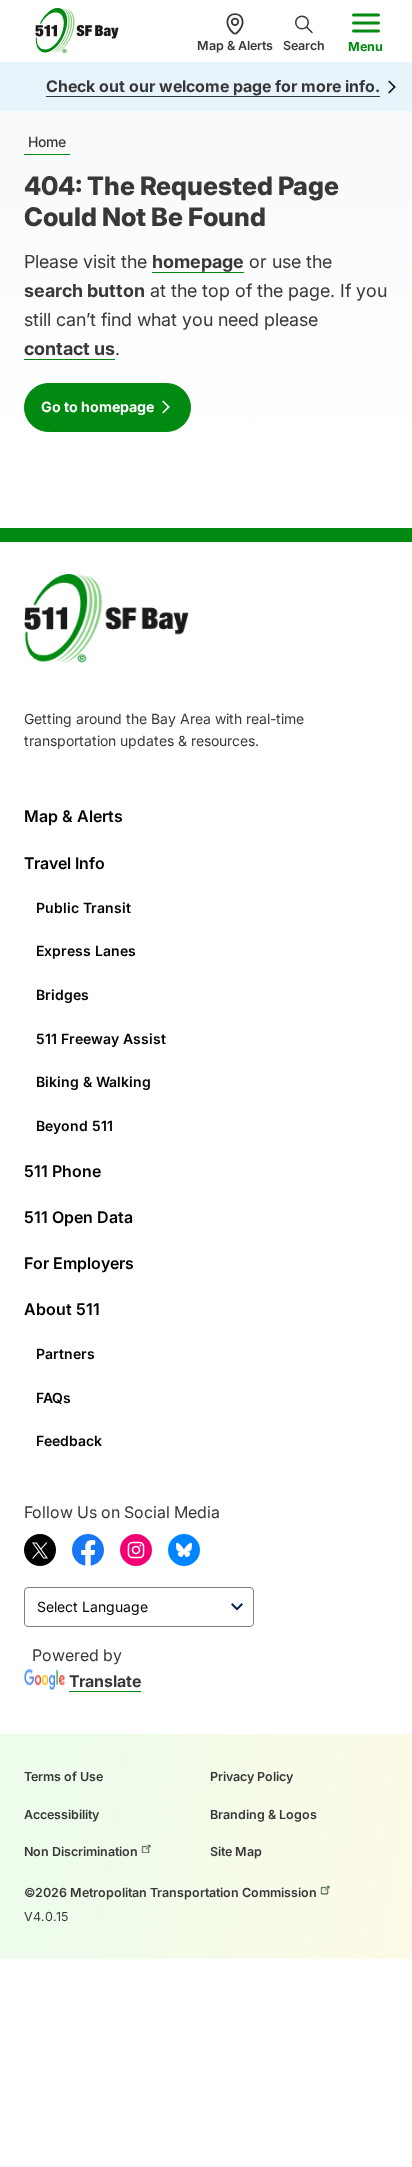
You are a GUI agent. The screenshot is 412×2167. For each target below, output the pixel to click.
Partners (65, 1353)
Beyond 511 (74, 1125)
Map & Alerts (235, 45)
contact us (69, 348)
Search (304, 45)
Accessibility (61, 1814)
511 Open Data (78, 1217)
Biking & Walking (93, 1081)
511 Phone (62, 1171)
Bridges (62, 994)
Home (47, 141)
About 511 (62, 1309)
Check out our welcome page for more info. (213, 86)
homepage (198, 261)
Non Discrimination (81, 1851)
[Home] (85, 31)
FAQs (53, 1397)
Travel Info (64, 863)
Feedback (69, 1440)
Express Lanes (86, 950)
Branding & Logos (263, 1814)
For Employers (79, 1263)
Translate (105, 1681)
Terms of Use (63, 1776)
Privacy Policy (251, 1776)
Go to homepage (97, 406)
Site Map (236, 1851)
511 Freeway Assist (101, 1038)
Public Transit (83, 907)
